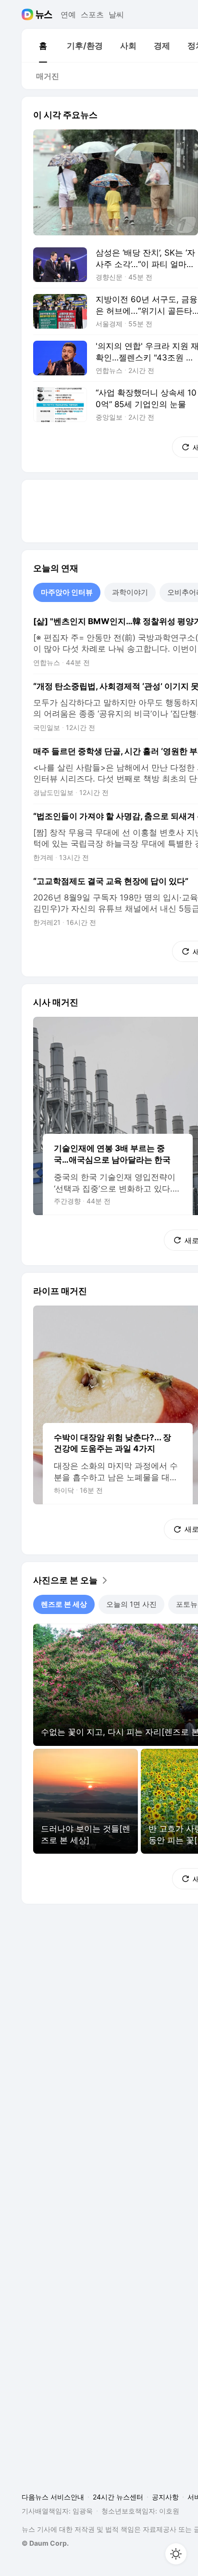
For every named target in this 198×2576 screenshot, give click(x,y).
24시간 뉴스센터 (118, 2497)
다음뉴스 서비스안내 (53, 2497)
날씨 (116, 14)
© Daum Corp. (45, 2543)
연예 (68, 14)
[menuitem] (43, 46)
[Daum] (29, 14)
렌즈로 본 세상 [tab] (64, 1604)
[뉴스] (44, 14)
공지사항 (165, 2497)
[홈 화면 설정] (176, 2554)
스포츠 (92, 14)
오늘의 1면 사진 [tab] (131, 1604)
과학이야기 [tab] (130, 592)
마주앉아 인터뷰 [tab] (67, 592)
